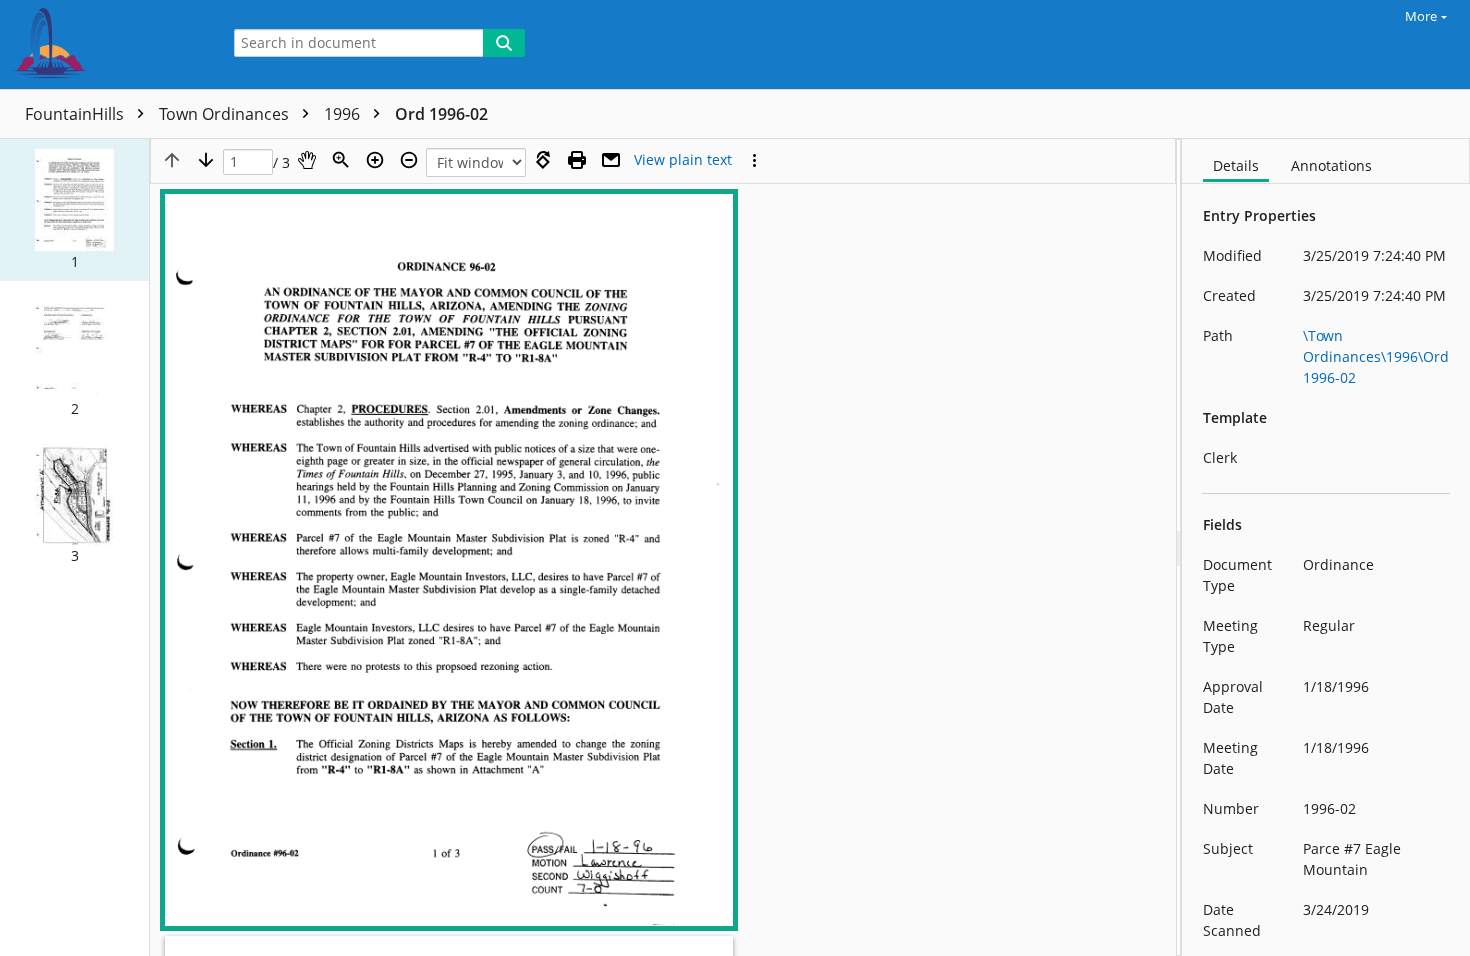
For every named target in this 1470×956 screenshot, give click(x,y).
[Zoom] (341, 160)
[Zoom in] (375, 160)
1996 (344, 114)
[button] (74, 210)
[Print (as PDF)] (577, 160)
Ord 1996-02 (441, 114)
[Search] (504, 43)
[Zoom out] (409, 160)
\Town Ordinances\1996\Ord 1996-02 (1376, 356)
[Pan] (307, 160)
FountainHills (76, 114)
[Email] (611, 160)
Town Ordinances (226, 114)
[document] (1326, 547)
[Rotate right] (543, 160)
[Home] (105, 44)
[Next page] (206, 160)
